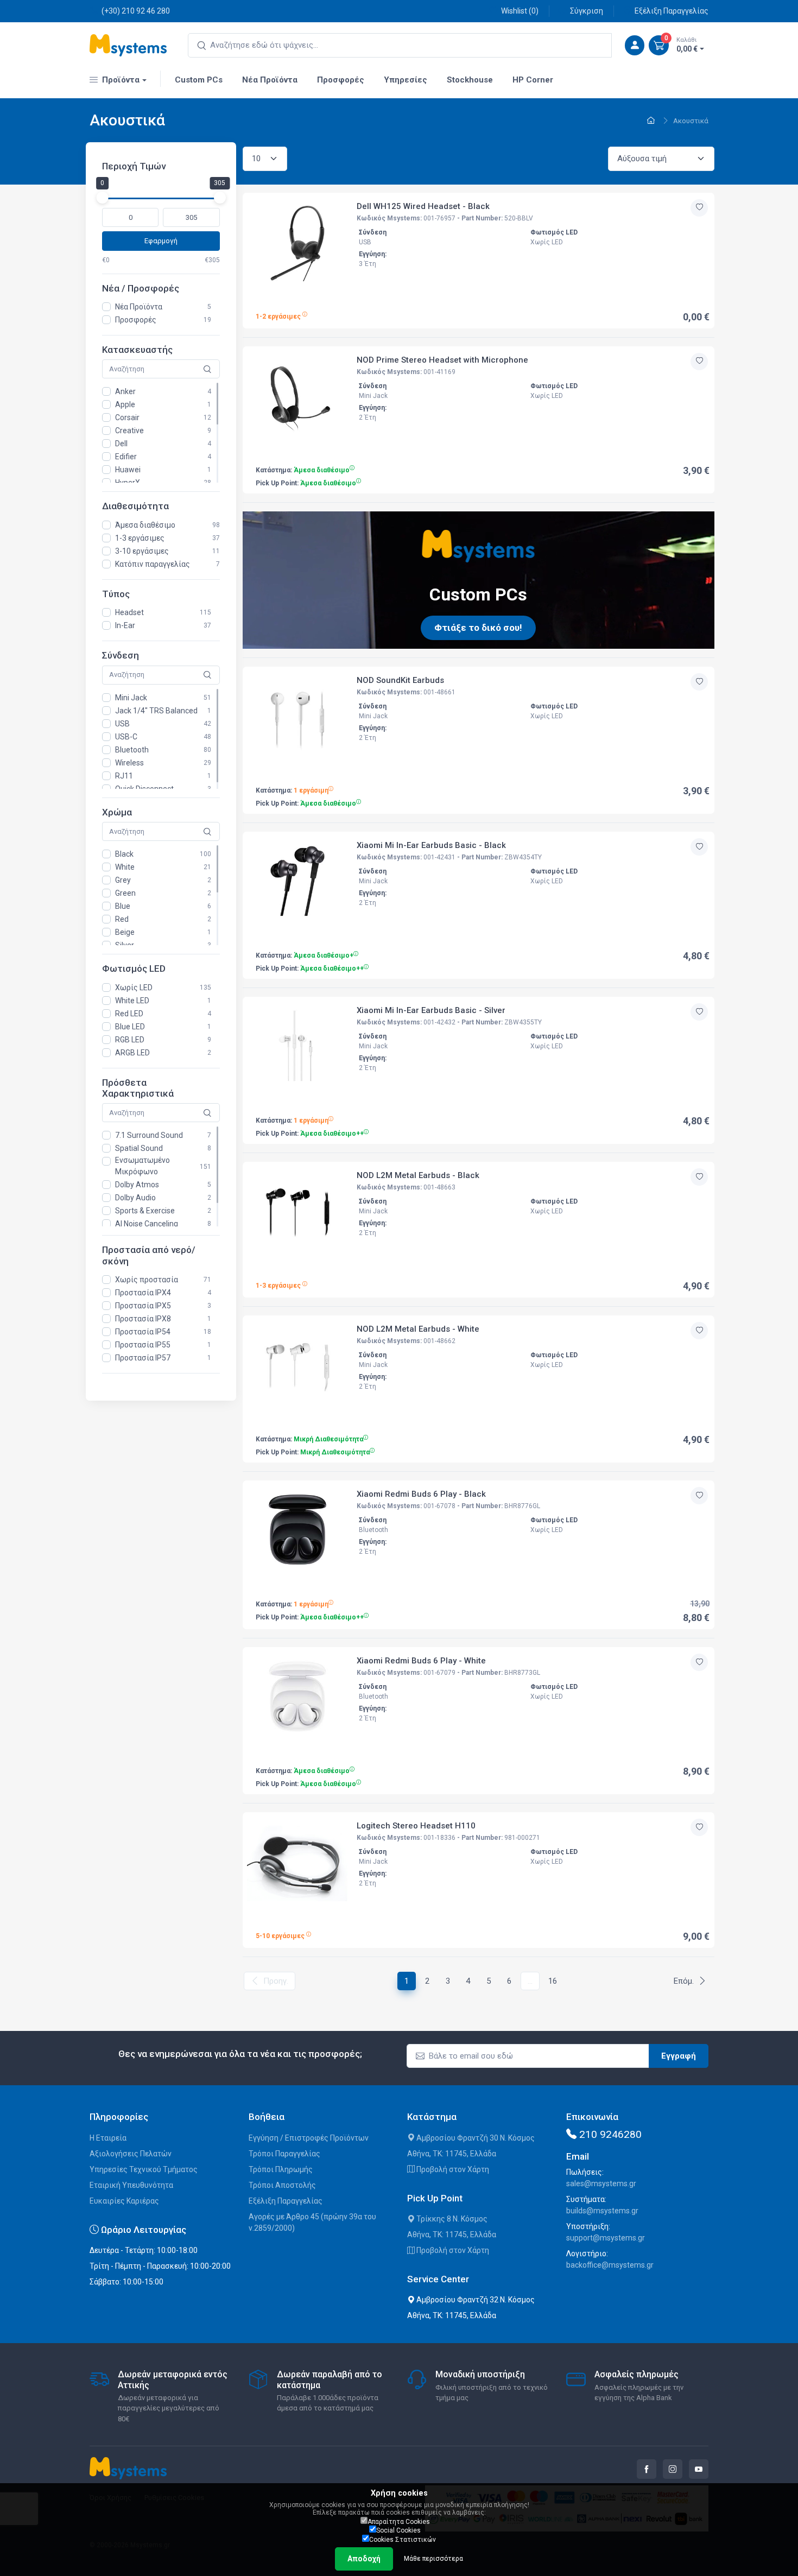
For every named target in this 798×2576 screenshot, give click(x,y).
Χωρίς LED (134, 988)
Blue (123, 906)
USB (122, 724)
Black (124, 854)
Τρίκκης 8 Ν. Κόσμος (451, 2219)
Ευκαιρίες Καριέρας (124, 2201)
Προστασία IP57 (143, 1358)
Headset (129, 612)
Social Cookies (398, 2530)
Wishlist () (520, 11)
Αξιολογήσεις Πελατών (131, 2154)
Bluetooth (132, 750)
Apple (125, 405)
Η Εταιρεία (108, 2138)
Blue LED (130, 1027)
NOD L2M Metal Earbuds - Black (418, 1175)
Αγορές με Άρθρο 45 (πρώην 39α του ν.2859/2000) (312, 2222)
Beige (125, 932)
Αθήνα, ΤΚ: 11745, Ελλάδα (452, 2154)
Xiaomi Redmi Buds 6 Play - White (421, 1661)
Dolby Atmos (137, 1185)
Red (122, 919)
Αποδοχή (364, 2559)
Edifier (126, 457)
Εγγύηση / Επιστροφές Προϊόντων (309, 2138)
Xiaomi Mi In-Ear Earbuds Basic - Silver (431, 1010)
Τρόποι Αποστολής (282, 2185)
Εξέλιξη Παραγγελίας (672, 11)
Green (125, 893)
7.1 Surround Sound (149, 1136)
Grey (123, 880)
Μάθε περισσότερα (433, 2559)
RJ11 (124, 776)
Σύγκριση (587, 11)
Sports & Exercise (145, 1211)
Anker (125, 392)
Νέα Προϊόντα (139, 307)
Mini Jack (131, 698)
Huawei (128, 470)
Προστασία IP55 (143, 1345)
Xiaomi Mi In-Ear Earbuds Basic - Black (431, 845)
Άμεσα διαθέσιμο (145, 525)
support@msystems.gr (606, 2238)
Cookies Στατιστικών (403, 2540)
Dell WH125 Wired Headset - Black (423, 206)
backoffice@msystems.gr (610, 2265)
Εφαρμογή (161, 241)
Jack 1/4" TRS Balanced (156, 711)
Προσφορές (136, 320)
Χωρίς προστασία (147, 1280)
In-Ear (125, 625)
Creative (129, 431)
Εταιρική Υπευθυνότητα (131, 2185)
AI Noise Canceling (147, 1224)
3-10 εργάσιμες (142, 551)
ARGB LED (132, 1053)
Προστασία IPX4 (143, 1293)
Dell (121, 444)
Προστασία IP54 (143, 1332)
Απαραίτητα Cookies (399, 2522)
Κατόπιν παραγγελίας (153, 564)
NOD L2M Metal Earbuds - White (418, 1329)
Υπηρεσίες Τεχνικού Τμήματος (144, 2169)
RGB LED (130, 1040)
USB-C (126, 737)
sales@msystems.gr (601, 2183)
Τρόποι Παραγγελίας (284, 2154)
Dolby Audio (135, 1198)
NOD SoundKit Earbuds (400, 680)
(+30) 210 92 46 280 (136, 11)
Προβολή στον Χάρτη (452, 2169)
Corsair (127, 418)
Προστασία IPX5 (143, 1306)
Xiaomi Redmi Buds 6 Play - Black (421, 1494)
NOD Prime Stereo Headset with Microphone (442, 360)
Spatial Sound (139, 1149)
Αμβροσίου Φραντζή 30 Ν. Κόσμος (475, 2138)
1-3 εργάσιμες (140, 538)
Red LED (129, 1014)
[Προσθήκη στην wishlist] (699, 208)
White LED (132, 1001)
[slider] (102, 198)
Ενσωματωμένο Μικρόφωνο (142, 1166)
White (125, 867)
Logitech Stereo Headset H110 (416, 1826)
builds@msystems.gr (602, 2211)
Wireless (129, 763)
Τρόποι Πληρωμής (281, 2169)
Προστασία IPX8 (143, 1319)
